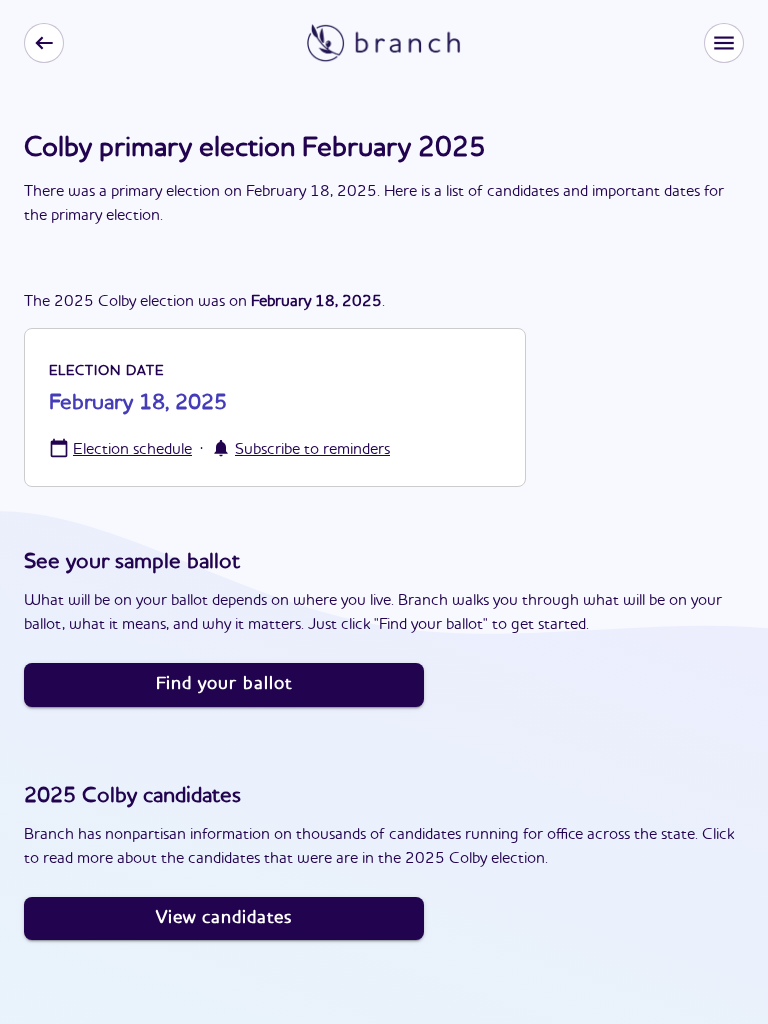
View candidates (224, 918)
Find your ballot (224, 684)
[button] (724, 43)
